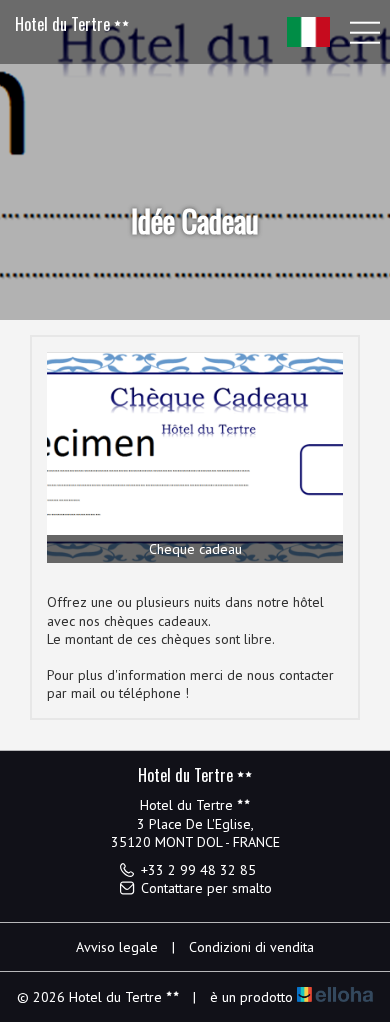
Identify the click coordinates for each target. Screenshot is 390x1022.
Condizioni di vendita (251, 947)
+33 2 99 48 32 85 (198, 870)
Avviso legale (117, 947)
